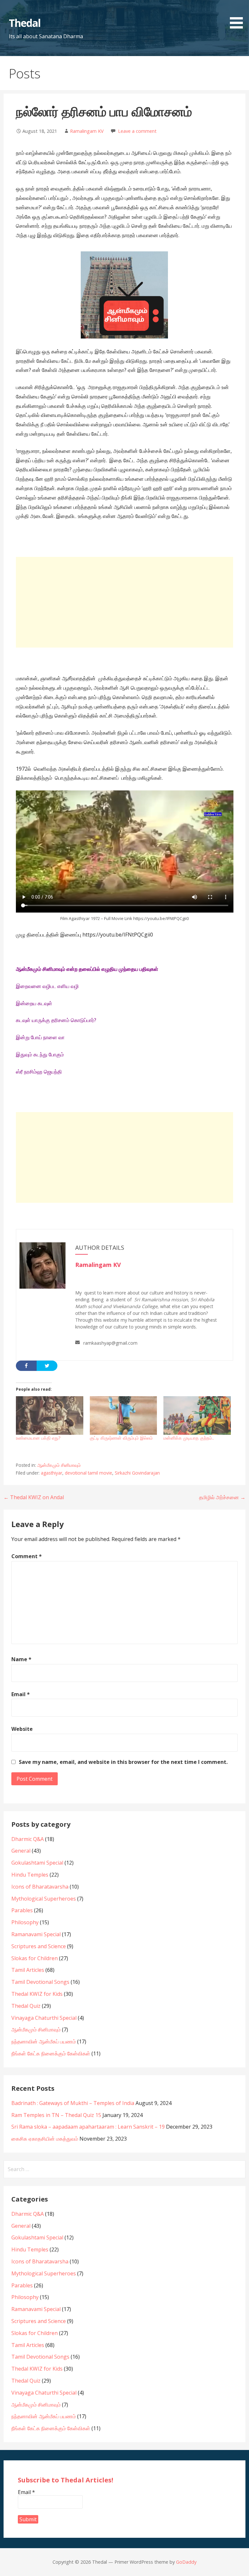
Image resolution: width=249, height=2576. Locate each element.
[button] (239, 15)
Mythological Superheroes (44, 1899)
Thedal (25, 23)
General (21, 1851)
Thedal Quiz (26, 2006)
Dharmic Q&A (28, 1839)
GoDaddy (186, 2562)
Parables (22, 1910)
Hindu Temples (30, 1875)
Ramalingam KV (87, 131)
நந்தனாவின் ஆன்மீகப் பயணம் (44, 2041)
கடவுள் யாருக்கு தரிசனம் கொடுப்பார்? (56, 1020)
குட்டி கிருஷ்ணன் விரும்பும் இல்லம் (121, 1438)
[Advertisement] (125, 602)
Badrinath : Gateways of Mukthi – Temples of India (73, 2103)
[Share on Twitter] (47, 1366)
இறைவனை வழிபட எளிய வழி (47, 986)
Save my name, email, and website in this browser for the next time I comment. (123, 1762)
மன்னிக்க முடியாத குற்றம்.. (189, 1438)
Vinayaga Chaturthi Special (44, 2018)
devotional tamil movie (89, 1473)
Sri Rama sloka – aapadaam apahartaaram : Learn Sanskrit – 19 (88, 2127)
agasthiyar (52, 1473)
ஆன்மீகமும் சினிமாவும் (59, 1465)
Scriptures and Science (39, 1946)
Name (21, 1659)
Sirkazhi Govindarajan (137, 1473)
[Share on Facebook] (26, 1366)
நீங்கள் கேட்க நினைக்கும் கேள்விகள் (51, 2053)
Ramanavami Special (36, 1934)
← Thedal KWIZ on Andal (34, 1497)
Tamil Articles (28, 1970)
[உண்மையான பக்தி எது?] (50, 1415)
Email (21, 1694)
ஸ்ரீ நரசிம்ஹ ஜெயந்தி (39, 1072)
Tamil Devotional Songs (40, 1982)
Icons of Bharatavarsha (40, 1887)
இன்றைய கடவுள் (34, 1003)
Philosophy (25, 1922)
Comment (27, 1556)
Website (22, 1729)
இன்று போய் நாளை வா (40, 1037)
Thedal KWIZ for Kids (37, 1994)
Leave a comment (137, 131)
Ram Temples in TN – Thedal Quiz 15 (56, 2115)
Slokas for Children (35, 1958)
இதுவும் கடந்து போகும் (40, 1054)
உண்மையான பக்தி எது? (38, 1438)
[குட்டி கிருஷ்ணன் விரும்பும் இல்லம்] (124, 1415)
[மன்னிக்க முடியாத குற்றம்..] (197, 1415)
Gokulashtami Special (37, 1863)
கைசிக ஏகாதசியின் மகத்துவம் (45, 2139)
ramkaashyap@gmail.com (110, 1343)
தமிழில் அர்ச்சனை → (222, 1497)
